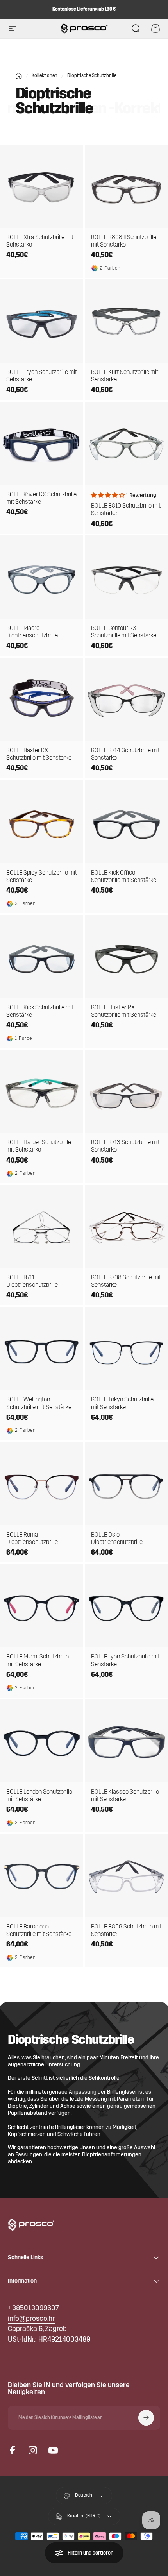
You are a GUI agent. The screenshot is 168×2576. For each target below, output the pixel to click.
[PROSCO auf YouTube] (53, 2450)
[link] (37, 2330)
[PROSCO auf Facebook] (13, 2450)
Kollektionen (45, 76)
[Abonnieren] (146, 2418)
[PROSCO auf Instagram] (33, 2450)
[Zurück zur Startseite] (19, 76)
